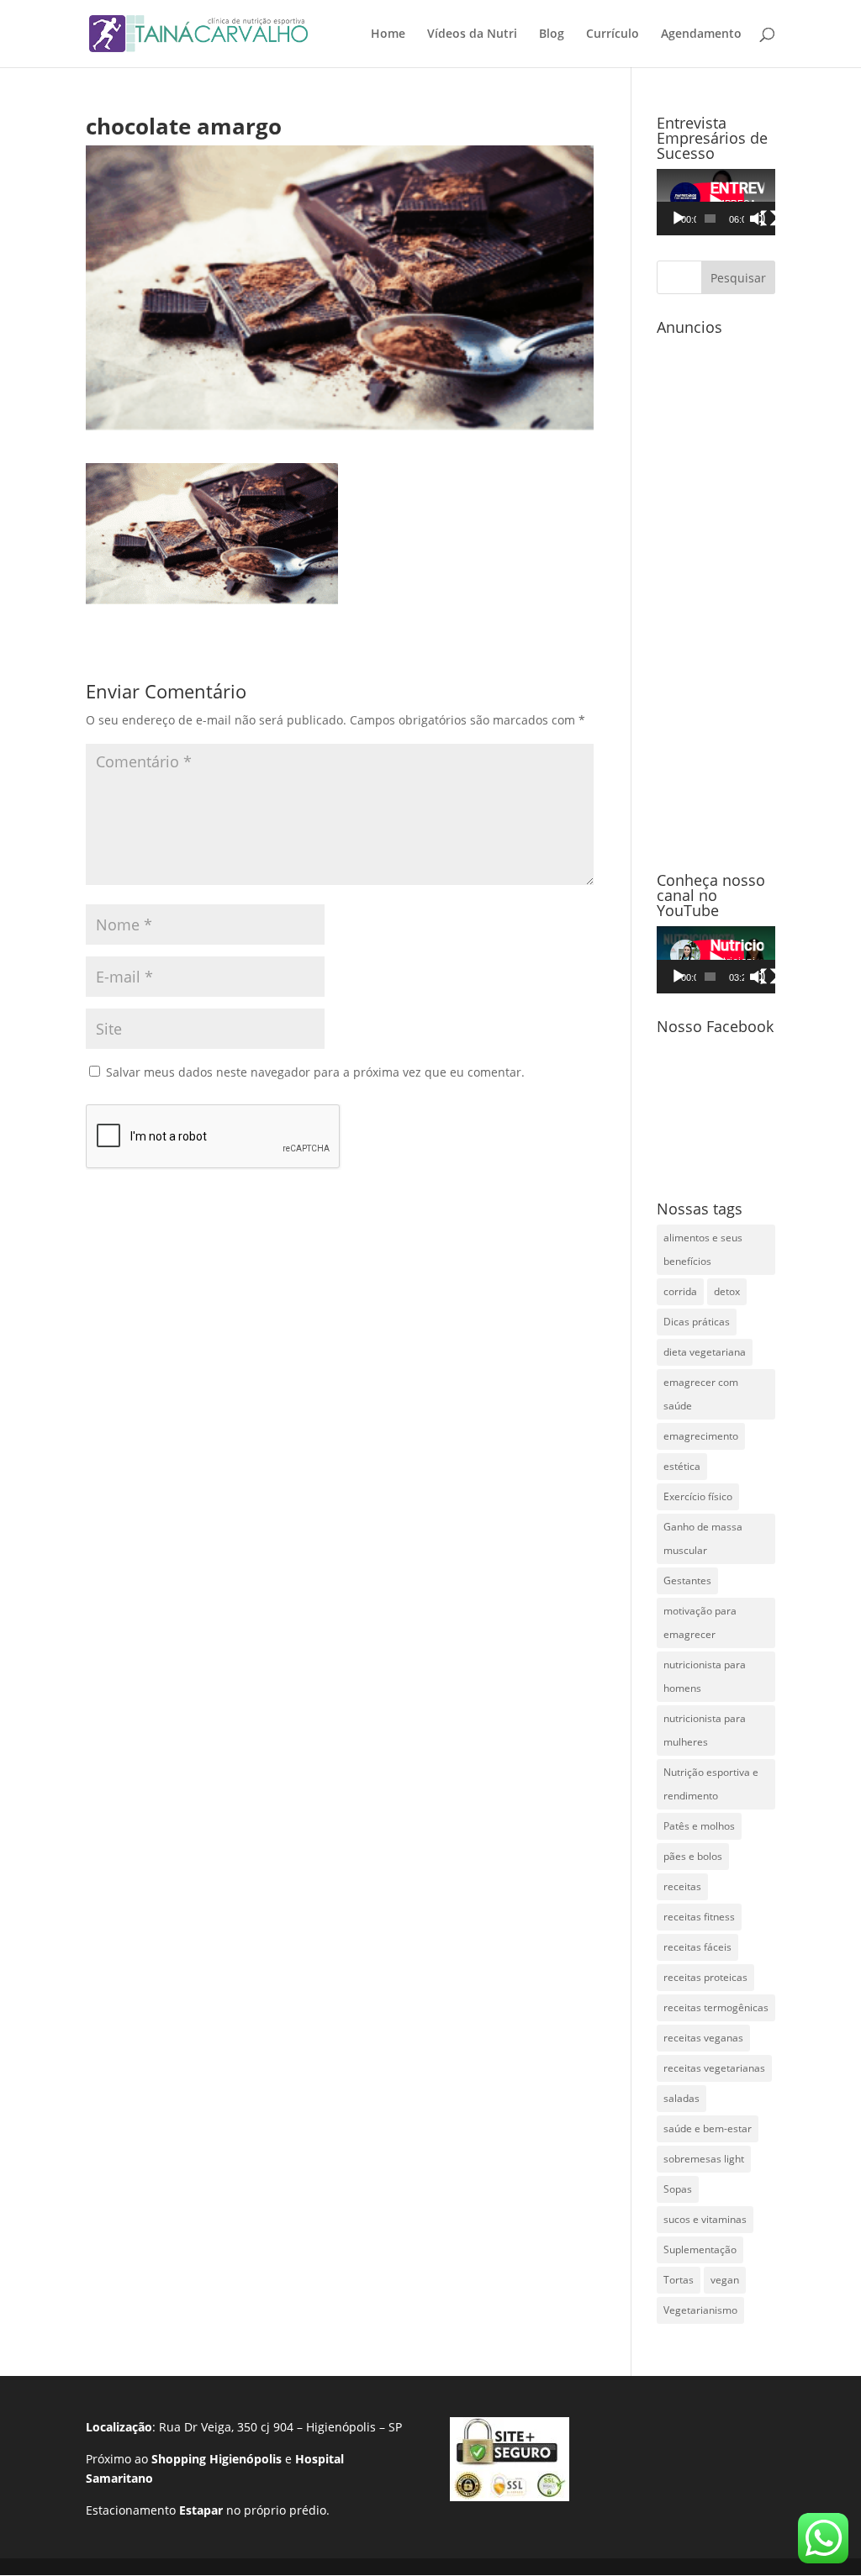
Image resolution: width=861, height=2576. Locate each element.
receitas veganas (703, 2038)
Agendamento (701, 34)
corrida (680, 1291)
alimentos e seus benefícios (703, 1249)
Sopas (678, 2189)
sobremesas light (704, 2159)
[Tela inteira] (769, 219)
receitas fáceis (697, 1947)
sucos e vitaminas (705, 2219)
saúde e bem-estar (708, 2128)
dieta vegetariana (705, 1352)
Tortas (679, 2280)
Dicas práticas (697, 1322)
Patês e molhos (699, 1826)
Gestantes (687, 1580)
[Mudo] (758, 219)
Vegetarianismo (700, 2310)
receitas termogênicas (716, 2007)
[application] (716, 202)
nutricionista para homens (705, 1676)
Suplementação (700, 2249)
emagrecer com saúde (701, 1394)
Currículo (613, 34)
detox (727, 1291)
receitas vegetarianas (714, 2068)
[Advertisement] (716, 595)
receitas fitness (699, 1917)
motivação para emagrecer (700, 1623)
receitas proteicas (705, 1977)
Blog (552, 34)
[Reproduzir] (679, 219)
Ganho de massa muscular (703, 1538)
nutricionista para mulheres (705, 1730)
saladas (681, 2098)
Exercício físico (698, 1496)
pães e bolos (693, 1856)
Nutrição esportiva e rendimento (711, 1784)
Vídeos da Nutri (472, 34)
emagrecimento (701, 1436)
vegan (725, 2280)
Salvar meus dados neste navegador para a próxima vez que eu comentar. (315, 1072)
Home (388, 34)
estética (682, 1466)
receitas (682, 1886)
